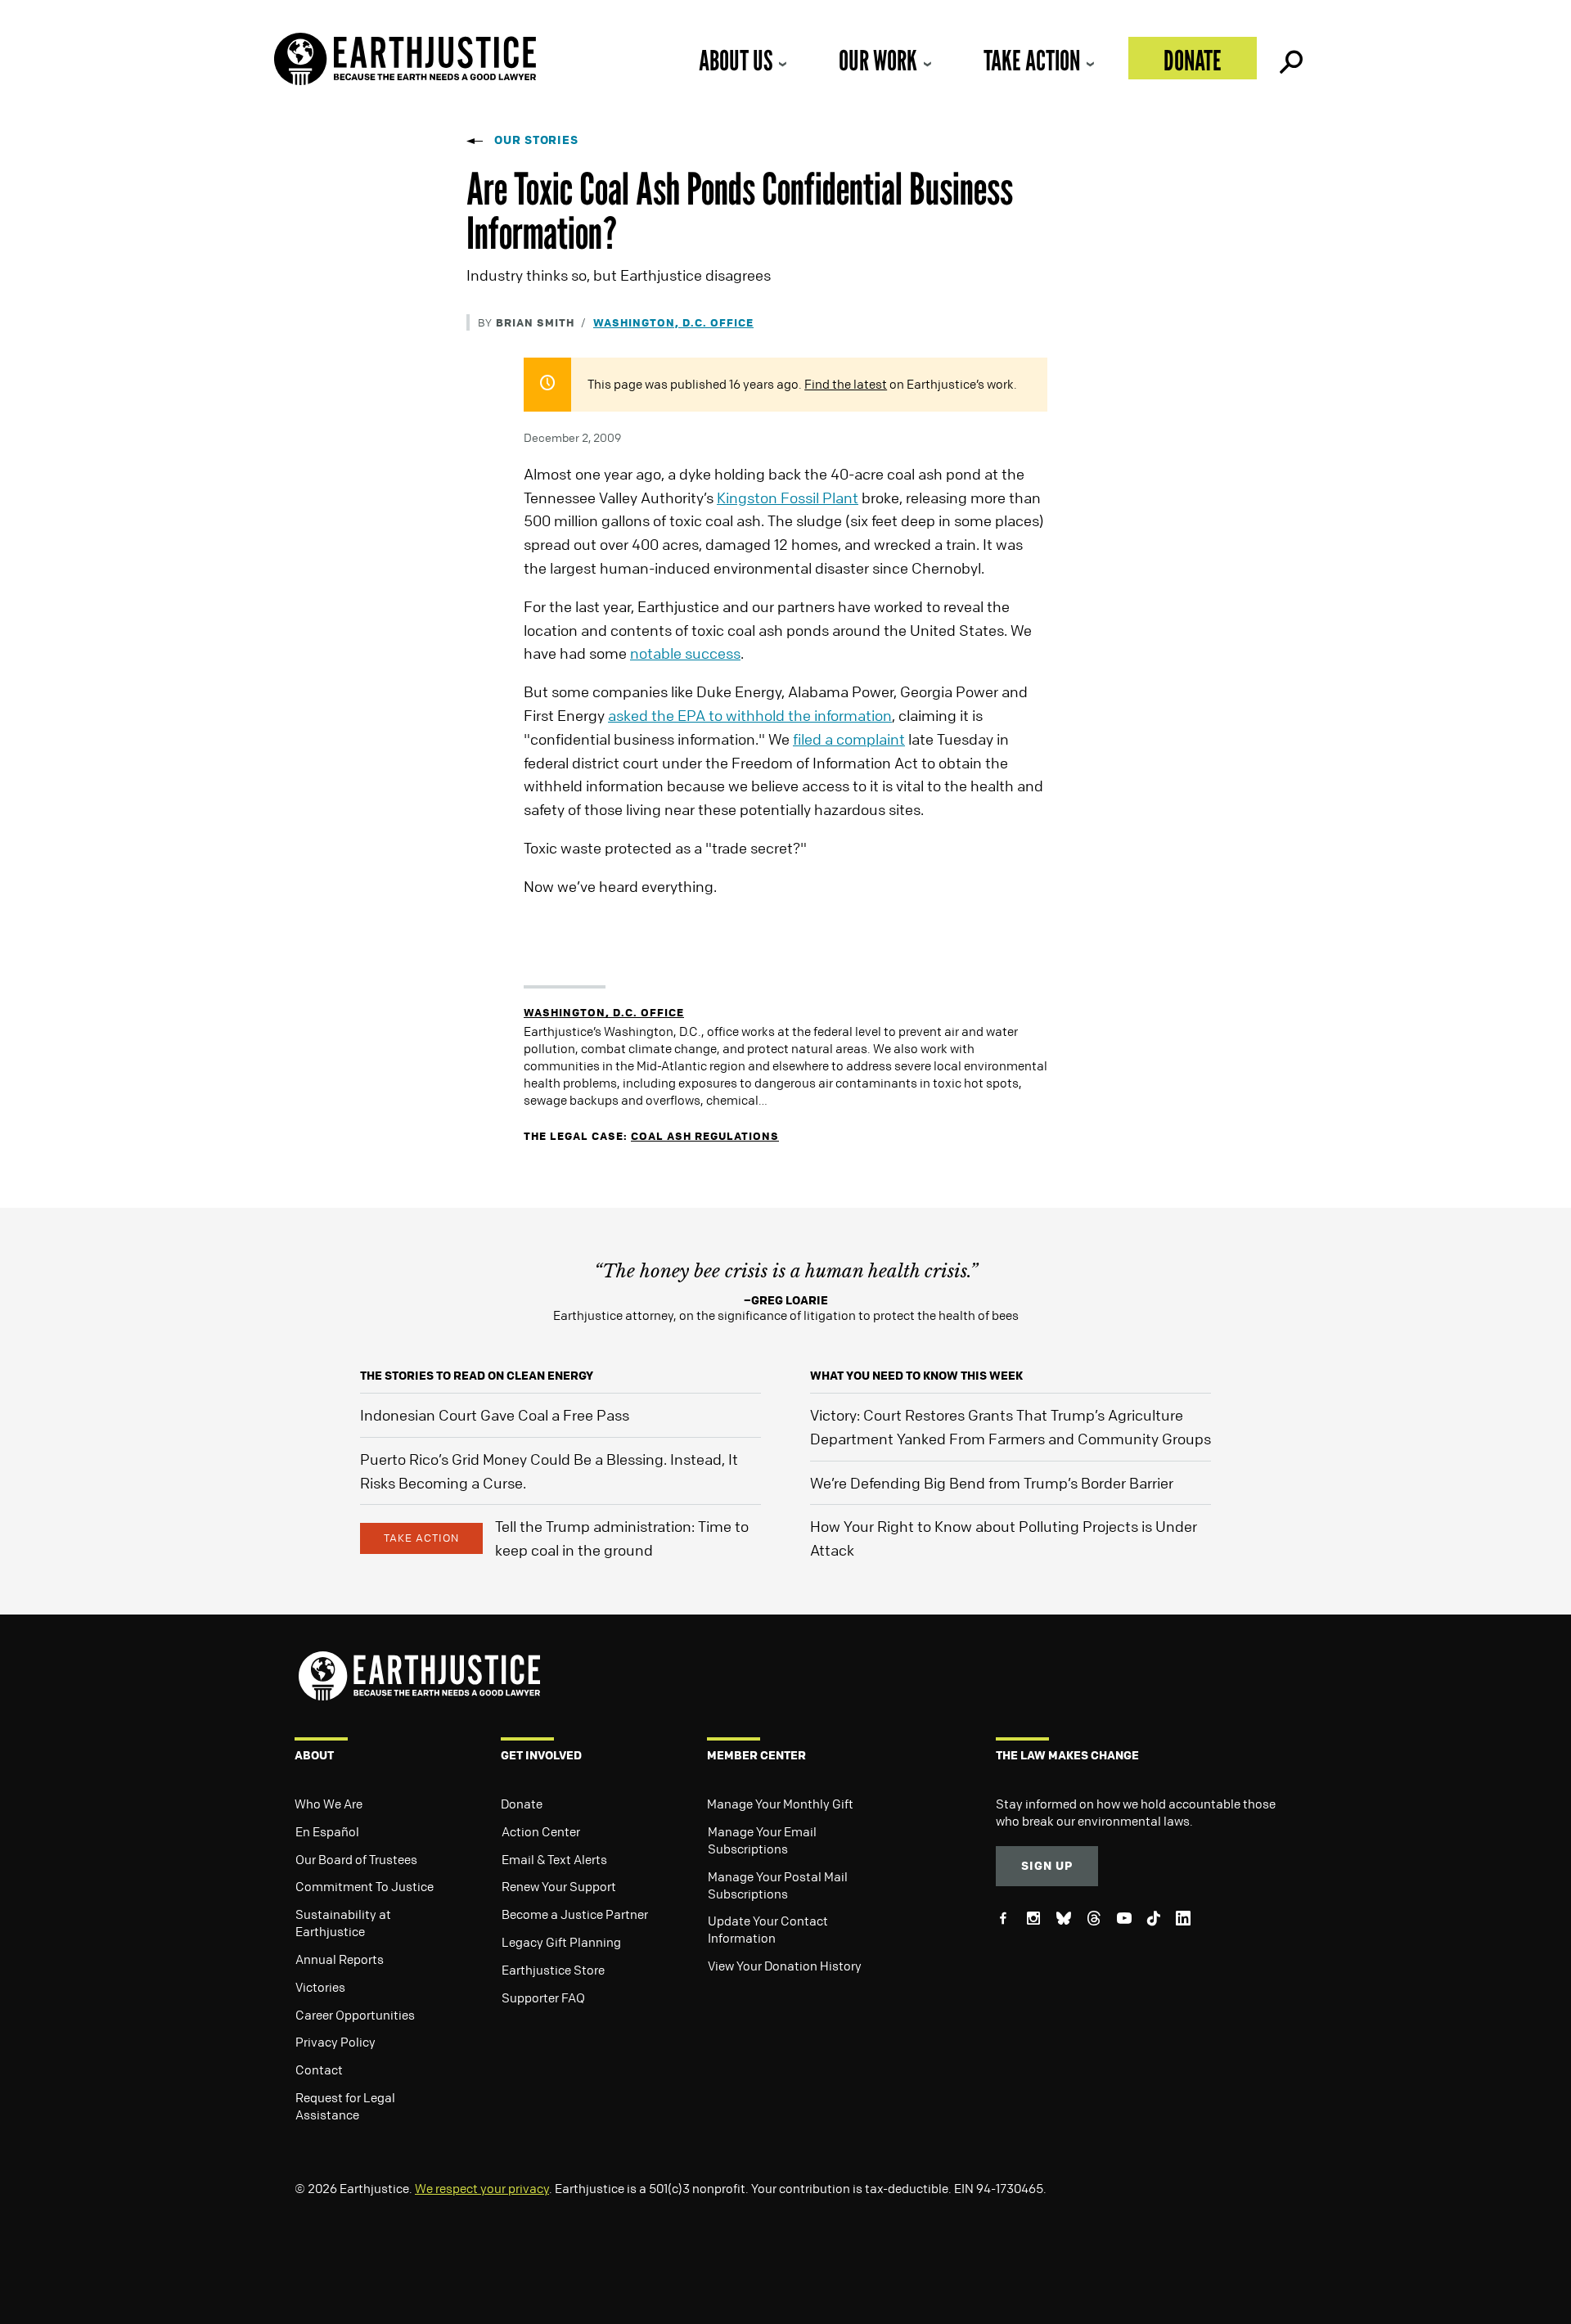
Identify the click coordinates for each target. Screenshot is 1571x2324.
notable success (685, 653)
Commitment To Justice (365, 1886)
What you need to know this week (916, 1375)
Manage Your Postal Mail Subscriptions (778, 1885)
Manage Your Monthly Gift (780, 1804)
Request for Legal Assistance (345, 2106)
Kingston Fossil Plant (788, 498)
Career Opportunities (355, 2015)
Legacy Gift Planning (561, 1942)
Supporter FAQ (543, 1997)
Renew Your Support (559, 1886)
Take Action (1032, 60)
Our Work (878, 60)
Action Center (541, 1831)
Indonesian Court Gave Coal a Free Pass (495, 1415)
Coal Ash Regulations (705, 1135)
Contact (319, 2070)
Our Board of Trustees (356, 1859)
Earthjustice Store (553, 1970)
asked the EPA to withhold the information (750, 715)
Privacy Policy (335, 2042)
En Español (327, 1831)
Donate (1193, 60)
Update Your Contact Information (768, 1929)
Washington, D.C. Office (673, 322)
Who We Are (329, 1804)
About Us (736, 60)
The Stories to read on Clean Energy (477, 1375)
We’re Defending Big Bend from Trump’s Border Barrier (992, 1483)
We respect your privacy (482, 2188)
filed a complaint (849, 739)
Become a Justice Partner (575, 1914)
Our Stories (536, 140)
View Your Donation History (785, 1966)
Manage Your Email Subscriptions (762, 1840)
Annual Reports (340, 1959)
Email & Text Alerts (554, 1859)
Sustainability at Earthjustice (343, 1923)
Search (1290, 58)
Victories (320, 1987)
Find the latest (846, 384)
